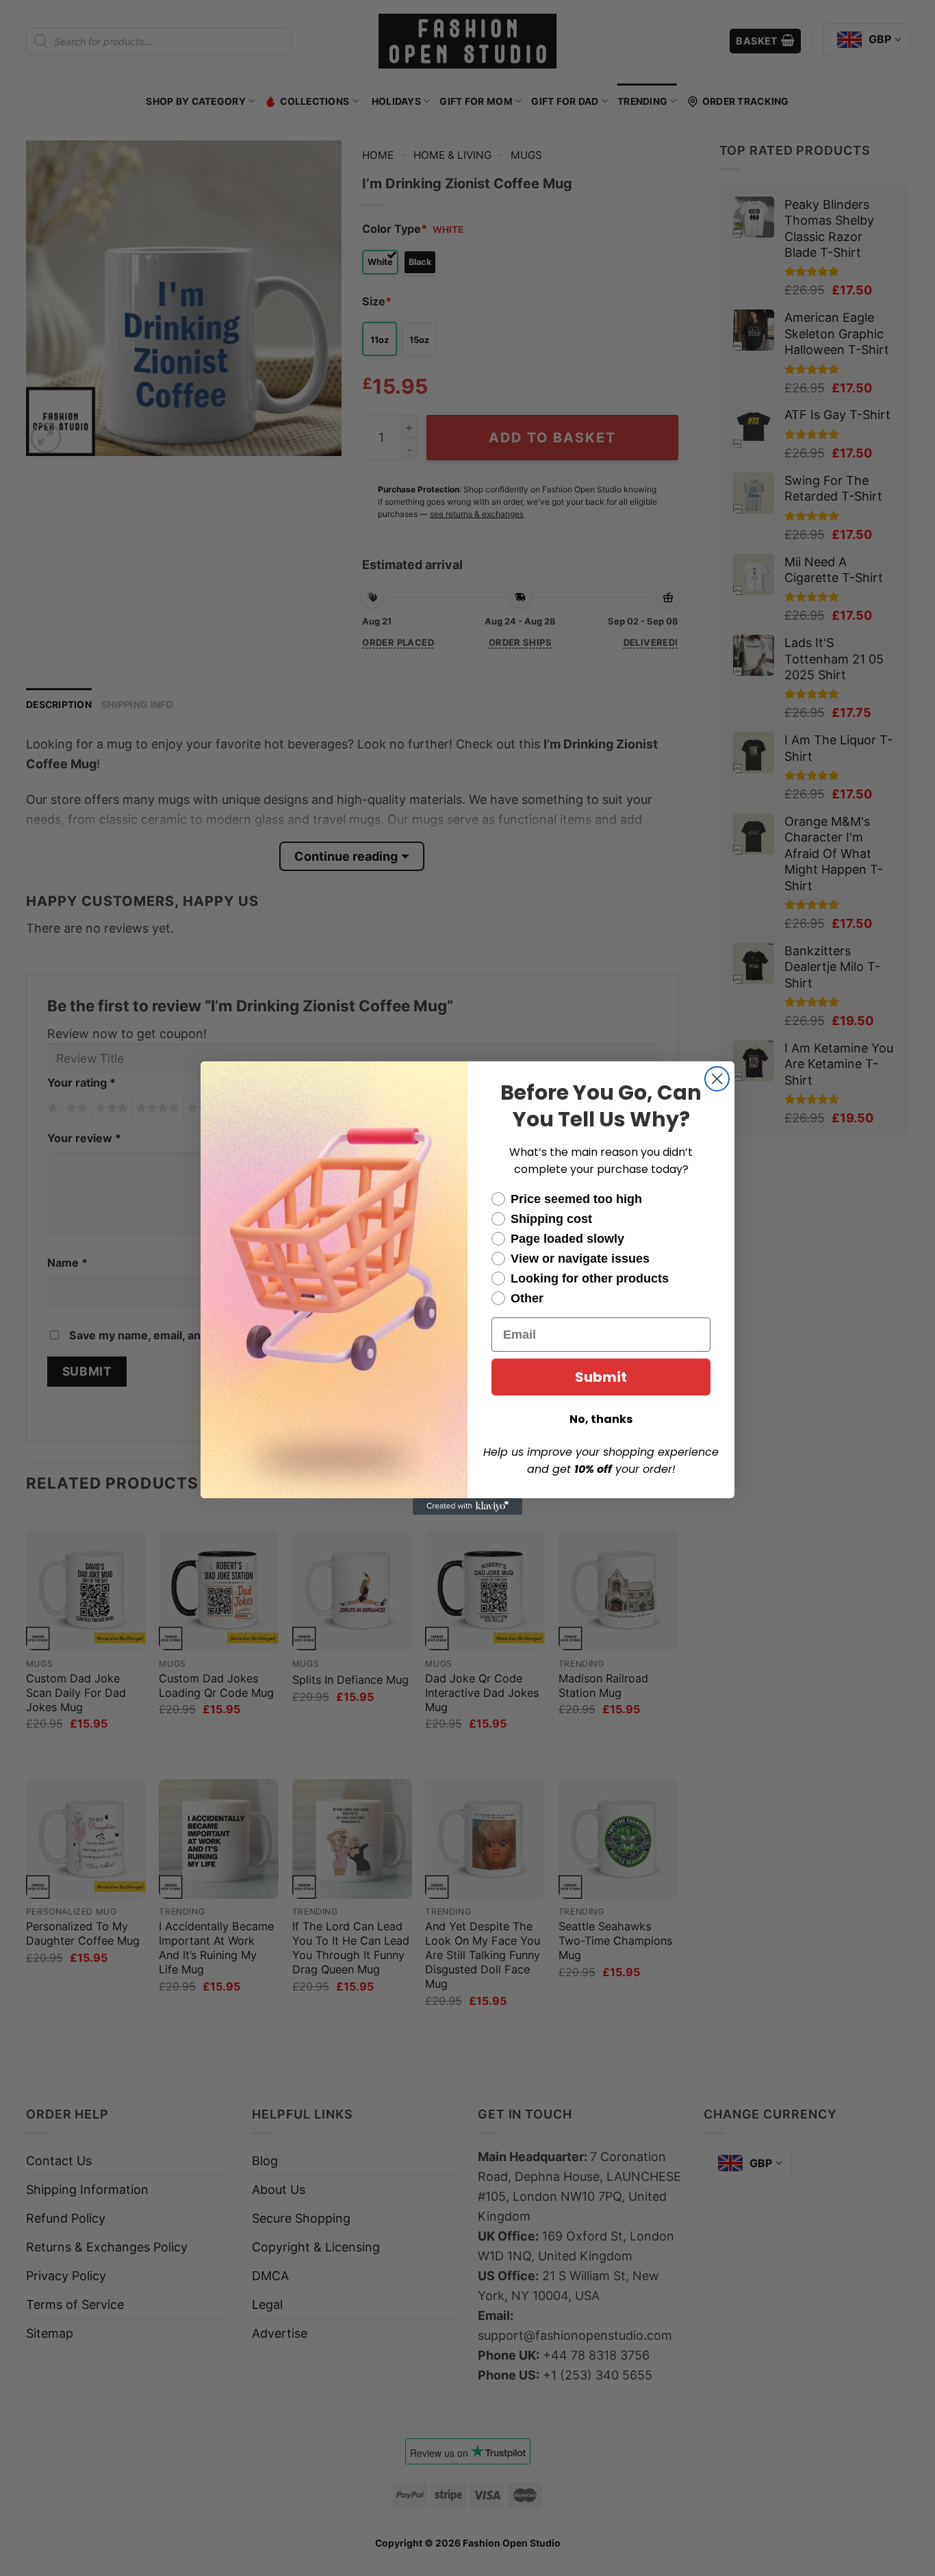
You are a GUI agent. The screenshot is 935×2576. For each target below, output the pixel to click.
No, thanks (601, 1419)
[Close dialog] (717, 1079)
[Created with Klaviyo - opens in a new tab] (467, 1506)
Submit (601, 1377)
